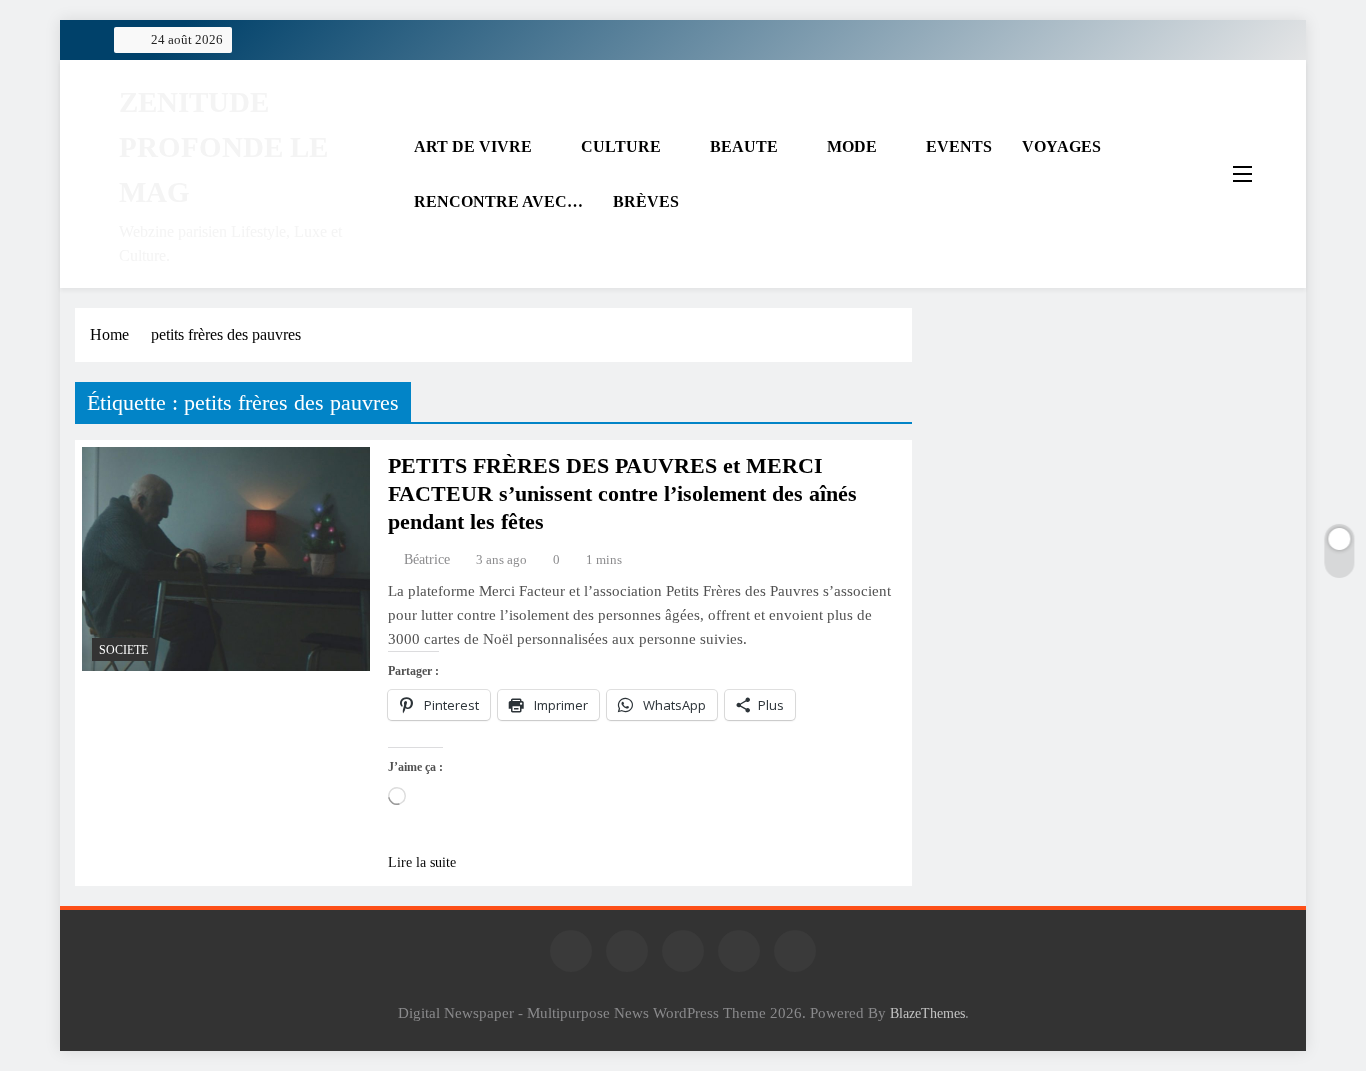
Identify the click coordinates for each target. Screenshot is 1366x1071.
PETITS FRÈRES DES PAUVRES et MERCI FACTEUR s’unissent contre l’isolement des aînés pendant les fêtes (622, 493)
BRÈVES (646, 201)
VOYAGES (1061, 146)
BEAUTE (744, 146)
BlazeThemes (927, 1013)
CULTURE (621, 146)
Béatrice (427, 559)
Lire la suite (422, 862)
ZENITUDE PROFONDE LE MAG (223, 147)
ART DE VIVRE (473, 146)
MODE (852, 146)
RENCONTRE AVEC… (498, 201)
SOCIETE (123, 650)
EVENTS (959, 146)
